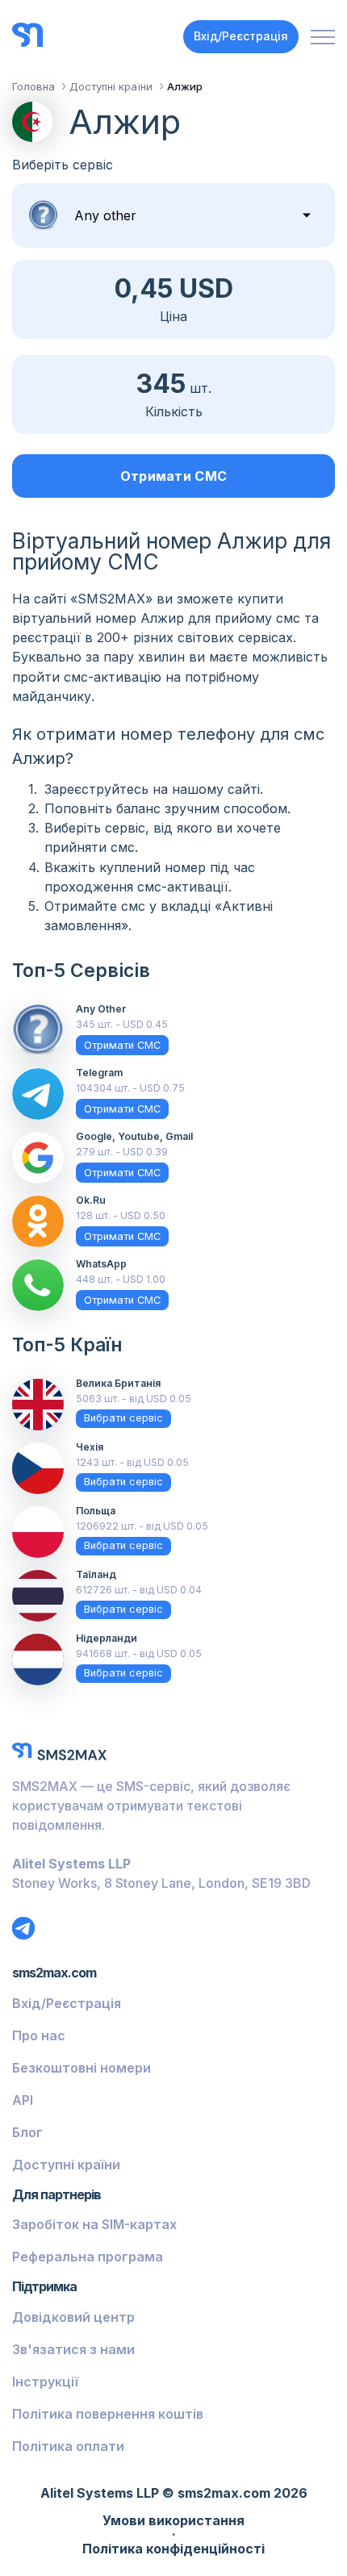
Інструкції (45, 2382)
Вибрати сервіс (123, 1418)
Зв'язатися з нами (73, 2349)
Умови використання (173, 2521)
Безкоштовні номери (82, 2068)
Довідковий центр (73, 2317)
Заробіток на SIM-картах (94, 2224)
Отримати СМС (174, 476)
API (23, 2100)
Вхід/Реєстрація (241, 36)
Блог (27, 2132)
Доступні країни (66, 2165)
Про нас (39, 2035)
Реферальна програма (88, 2257)
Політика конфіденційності (173, 2549)
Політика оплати (68, 2446)
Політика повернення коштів (108, 2414)
